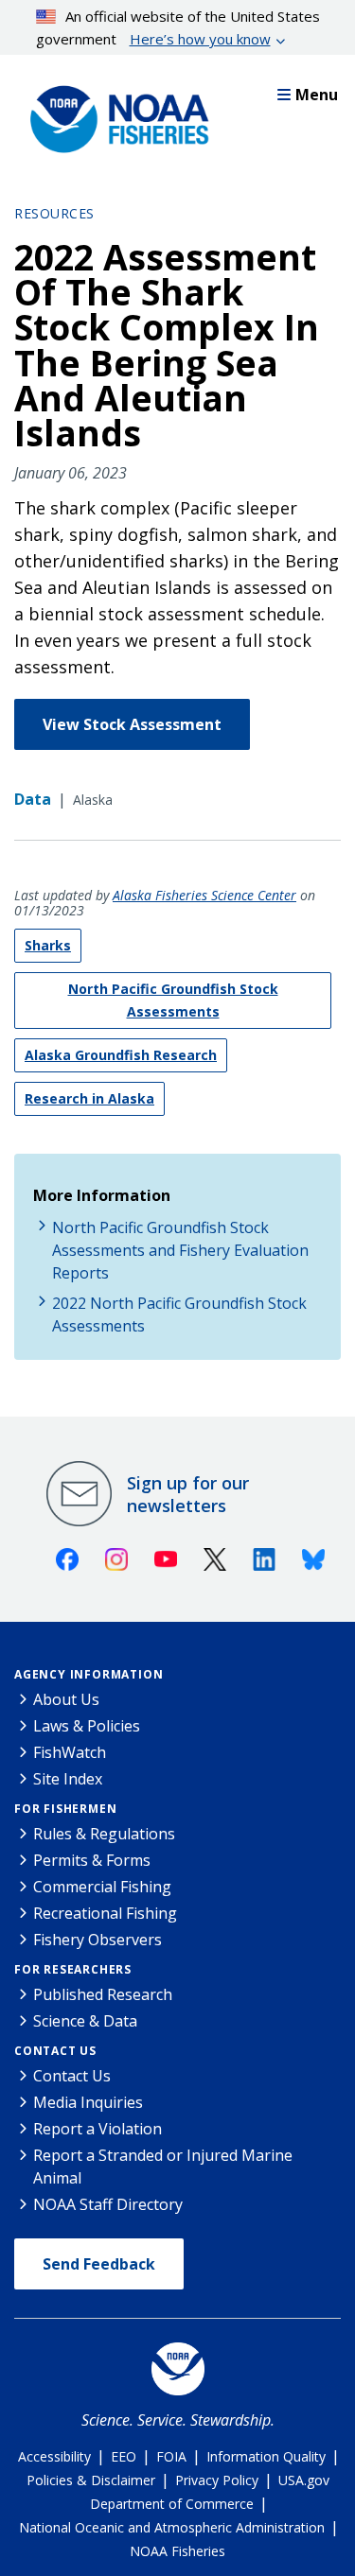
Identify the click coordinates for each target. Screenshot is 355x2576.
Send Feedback (99, 2264)
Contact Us (55, 2051)
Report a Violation (98, 2129)
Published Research (103, 1994)
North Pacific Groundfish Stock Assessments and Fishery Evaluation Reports (180, 1250)
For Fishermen (65, 1809)
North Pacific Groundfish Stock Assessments (173, 1000)
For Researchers (73, 1969)
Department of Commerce (172, 2504)
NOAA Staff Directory (108, 2204)
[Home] (114, 114)
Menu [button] (317, 95)
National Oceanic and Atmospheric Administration (172, 2527)
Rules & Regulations (104, 1834)
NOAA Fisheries (177, 2551)
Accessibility (54, 2456)
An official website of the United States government (178, 27)
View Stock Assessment (132, 724)
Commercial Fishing (102, 1887)
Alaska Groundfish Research (121, 1055)
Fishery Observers (98, 1940)
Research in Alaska (89, 1098)
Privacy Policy (217, 2480)
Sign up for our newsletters (188, 1494)
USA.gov (304, 2480)
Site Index (68, 1779)
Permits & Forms (92, 1860)
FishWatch (70, 1752)
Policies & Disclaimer (91, 2480)
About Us (66, 1699)
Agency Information (89, 1674)
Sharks (48, 945)
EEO (124, 2456)
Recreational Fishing (105, 1913)
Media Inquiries (88, 2102)
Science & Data (85, 2021)
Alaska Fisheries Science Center (204, 895)
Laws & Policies (87, 1726)
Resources (54, 213)
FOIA (171, 2456)
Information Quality (266, 2456)
